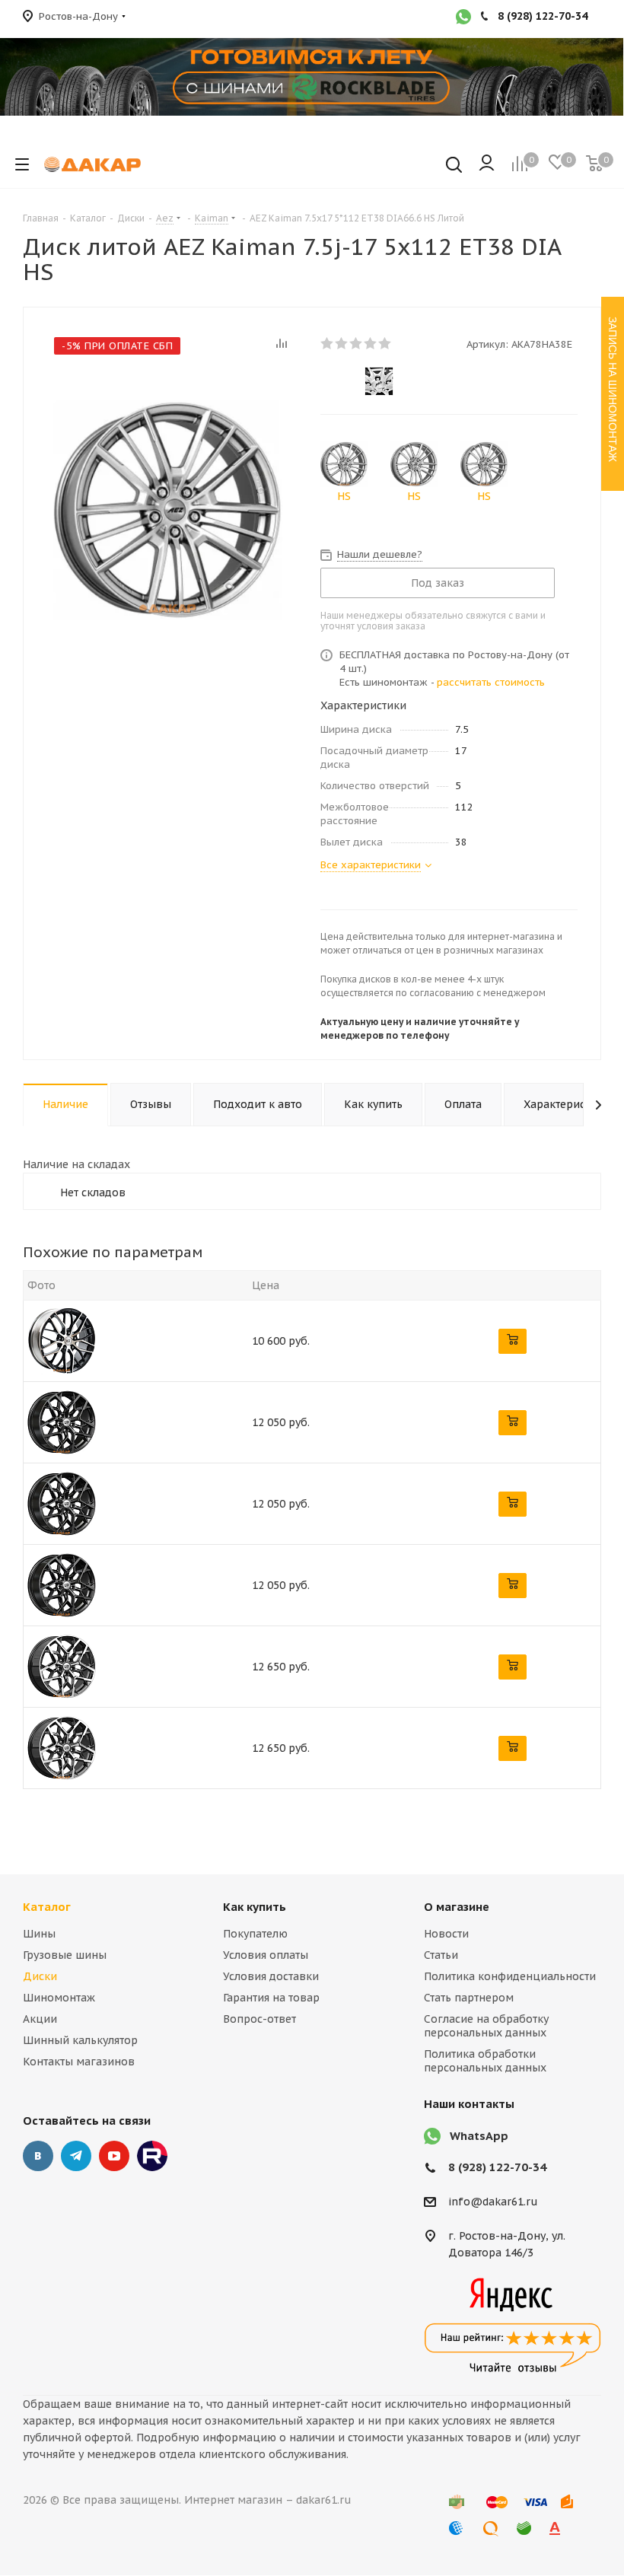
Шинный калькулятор (80, 2040)
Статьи (441, 1955)
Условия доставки (271, 1976)
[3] (357, 343)
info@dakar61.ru (493, 2202)
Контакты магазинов (79, 2062)
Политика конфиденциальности (510, 1976)
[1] (328, 343)
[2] (342, 343)
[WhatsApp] (463, 18)
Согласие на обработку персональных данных (486, 2026)
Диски (40, 1976)
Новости (446, 1934)
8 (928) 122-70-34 (497, 2167)
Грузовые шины (65, 1955)
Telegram (76, 2156)
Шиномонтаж (59, 1998)
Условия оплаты (266, 1955)
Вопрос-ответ (259, 2019)
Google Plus (152, 2156)
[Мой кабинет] (487, 164)
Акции (40, 2019)
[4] (371, 343)
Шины (39, 1934)
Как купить (255, 1907)
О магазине (457, 1907)
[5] (385, 343)
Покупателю (255, 1934)
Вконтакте (38, 2156)
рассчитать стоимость (491, 682)
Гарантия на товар (271, 1998)
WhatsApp (479, 2136)
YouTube (114, 2156)
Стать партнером (469, 1998)
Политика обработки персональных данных (485, 2061)
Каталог (47, 1907)
